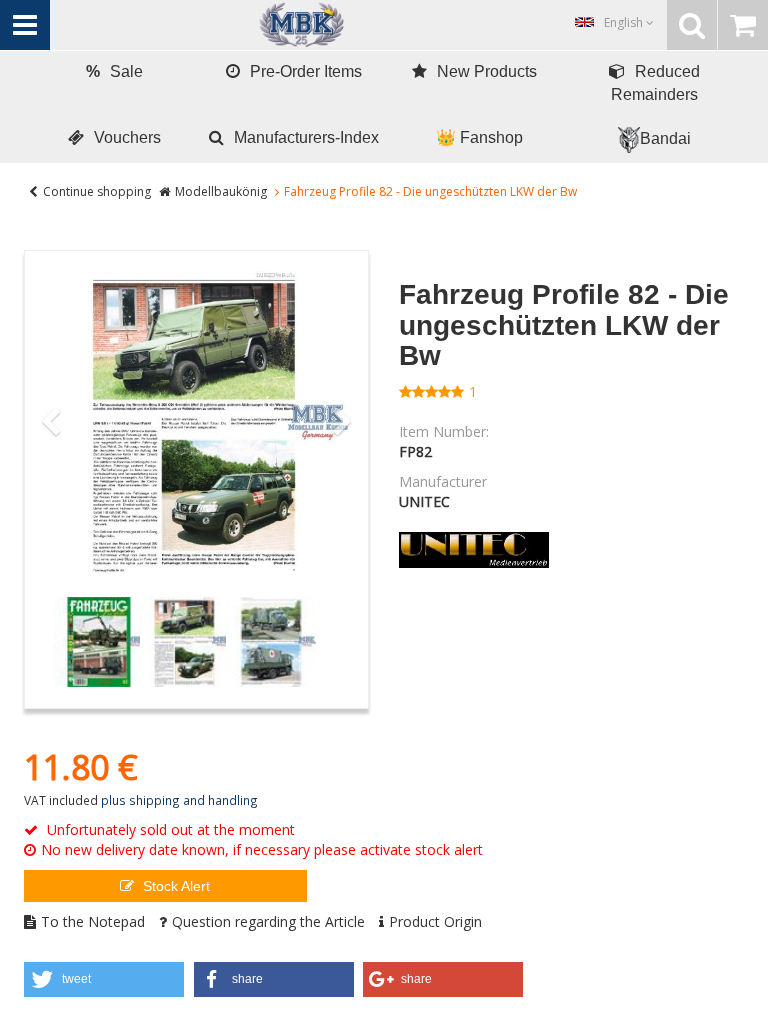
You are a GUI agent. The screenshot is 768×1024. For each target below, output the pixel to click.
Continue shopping (97, 191)
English (625, 22)
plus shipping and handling (179, 800)
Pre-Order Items (306, 71)
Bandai (665, 138)
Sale (114, 71)
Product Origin (435, 921)
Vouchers (127, 137)
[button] (104, 979)
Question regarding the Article (268, 921)
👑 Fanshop (479, 137)
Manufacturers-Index (306, 137)
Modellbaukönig (221, 191)
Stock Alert (174, 886)
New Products (487, 71)
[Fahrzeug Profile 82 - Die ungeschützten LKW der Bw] (196, 422)
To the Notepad (93, 921)
